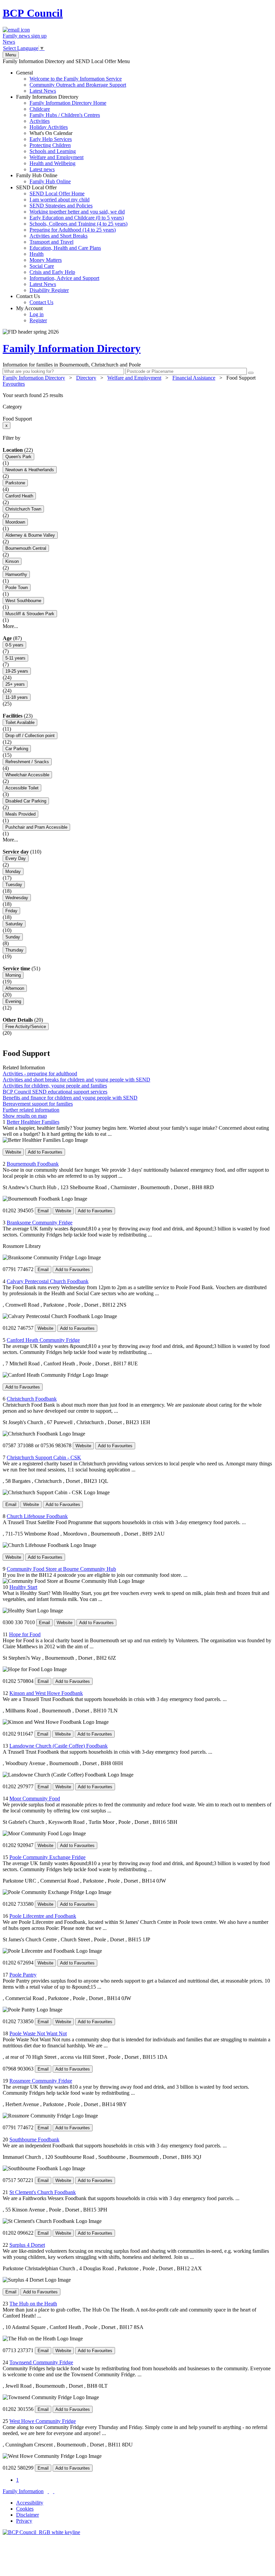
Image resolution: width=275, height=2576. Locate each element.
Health (37, 254)
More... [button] (10, 626)
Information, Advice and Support (64, 278)
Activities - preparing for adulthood (40, 1074)
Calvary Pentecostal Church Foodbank (48, 1281)
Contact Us (35, 299)
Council (33, 13)
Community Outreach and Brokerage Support (78, 85)
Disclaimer (27, 2515)
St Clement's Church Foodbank (43, 2192)
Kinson (12, 561)
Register (38, 320)
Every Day (16, 858)
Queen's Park (18, 457)
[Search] (251, 373)
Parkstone (15, 483)
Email (43, 1211)
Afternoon (15, 988)
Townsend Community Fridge (41, 2362)
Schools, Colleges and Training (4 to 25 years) (78, 224)
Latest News (43, 91)
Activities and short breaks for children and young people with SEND (76, 1080)
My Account (32, 314)
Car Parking (17, 749)
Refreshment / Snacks (27, 762)
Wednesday (17, 898)
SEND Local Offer (72, 239)
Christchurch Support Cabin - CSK (44, 1457)
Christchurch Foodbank (32, 1399)
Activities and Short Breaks (59, 236)
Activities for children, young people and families (55, 1086)
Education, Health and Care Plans (65, 248)
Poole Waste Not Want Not (38, 2033)
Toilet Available (20, 722)
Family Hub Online (43, 178)
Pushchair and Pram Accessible (36, 827)
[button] (137, 395)
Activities (40, 121)
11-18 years (17, 697)
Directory (86, 378)
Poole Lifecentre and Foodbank (43, 1916)
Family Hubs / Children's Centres (65, 115)
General (71, 82)
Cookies (25, 2509)
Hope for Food (25, 1634)
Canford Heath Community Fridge (43, 1340)
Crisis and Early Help (52, 272)
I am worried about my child (60, 200)
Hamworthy (16, 574)
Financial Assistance (194, 378)
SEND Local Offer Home (57, 193)
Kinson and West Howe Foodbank (46, 1693)
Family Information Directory (61, 133)
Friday (11, 911)
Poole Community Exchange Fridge (47, 1857)
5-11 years (15, 658)
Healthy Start (23, 1587)
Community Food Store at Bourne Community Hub (61, 1569)
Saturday (14, 924)
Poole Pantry (23, 1975)
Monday (13, 871)
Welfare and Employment (57, 157)
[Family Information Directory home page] (41, 2532)
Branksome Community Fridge (40, 1223)
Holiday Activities (49, 127)
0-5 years (14, 645)
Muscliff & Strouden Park (30, 614)
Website (13, 1152)
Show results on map (25, 1116)
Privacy (24, 2521)
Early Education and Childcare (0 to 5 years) (77, 218)
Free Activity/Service (26, 1027)
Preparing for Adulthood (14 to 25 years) (73, 230)
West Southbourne (23, 601)
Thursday (14, 950)
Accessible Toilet (22, 788)
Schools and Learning (53, 151)
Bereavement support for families (38, 1104)
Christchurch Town (23, 509)
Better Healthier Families (33, 1122)
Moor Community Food (35, 1799)
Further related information (31, 1110)
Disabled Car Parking (26, 801)
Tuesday (14, 885)
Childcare (40, 109)
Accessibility (30, 2503)
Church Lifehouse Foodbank (37, 1516)
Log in (37, 314)
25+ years (15, 684)
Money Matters (46, 260)
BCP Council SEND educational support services (55, 1092)
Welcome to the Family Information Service (76, 79)
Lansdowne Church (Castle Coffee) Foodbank (59, 1746)
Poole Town (17, 588)
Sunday (13, 937)
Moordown (15, 522)
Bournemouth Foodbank (33, 1164)
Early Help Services (51, 139)
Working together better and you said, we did (77, 212)
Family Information (23, 2491)
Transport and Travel (51, 242)
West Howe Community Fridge (43, 2421)
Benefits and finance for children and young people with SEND (70, 1098)
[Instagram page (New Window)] (54, 2491)
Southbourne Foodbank (34, 2140)
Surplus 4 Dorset (27, 2245)
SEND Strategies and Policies (61, 206)
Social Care (42, 266)
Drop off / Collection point (30, 736)
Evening (13, 1001)
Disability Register (49, 290)
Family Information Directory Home (68, 103)
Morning (13, 975)
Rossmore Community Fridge (41, 2081)
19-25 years (17, 671)
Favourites (14, 384)
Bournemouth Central (26, 548)
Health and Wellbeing (52, 163)
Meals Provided (20, 814)
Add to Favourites (45, 1152)
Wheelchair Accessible (27, 775)
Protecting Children (50, 145)
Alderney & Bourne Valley (30, 535)
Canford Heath (19, 496)
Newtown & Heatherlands (30, 470)
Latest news (42, 169)
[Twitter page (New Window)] (48, 2491)
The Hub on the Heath (33, 2304)
